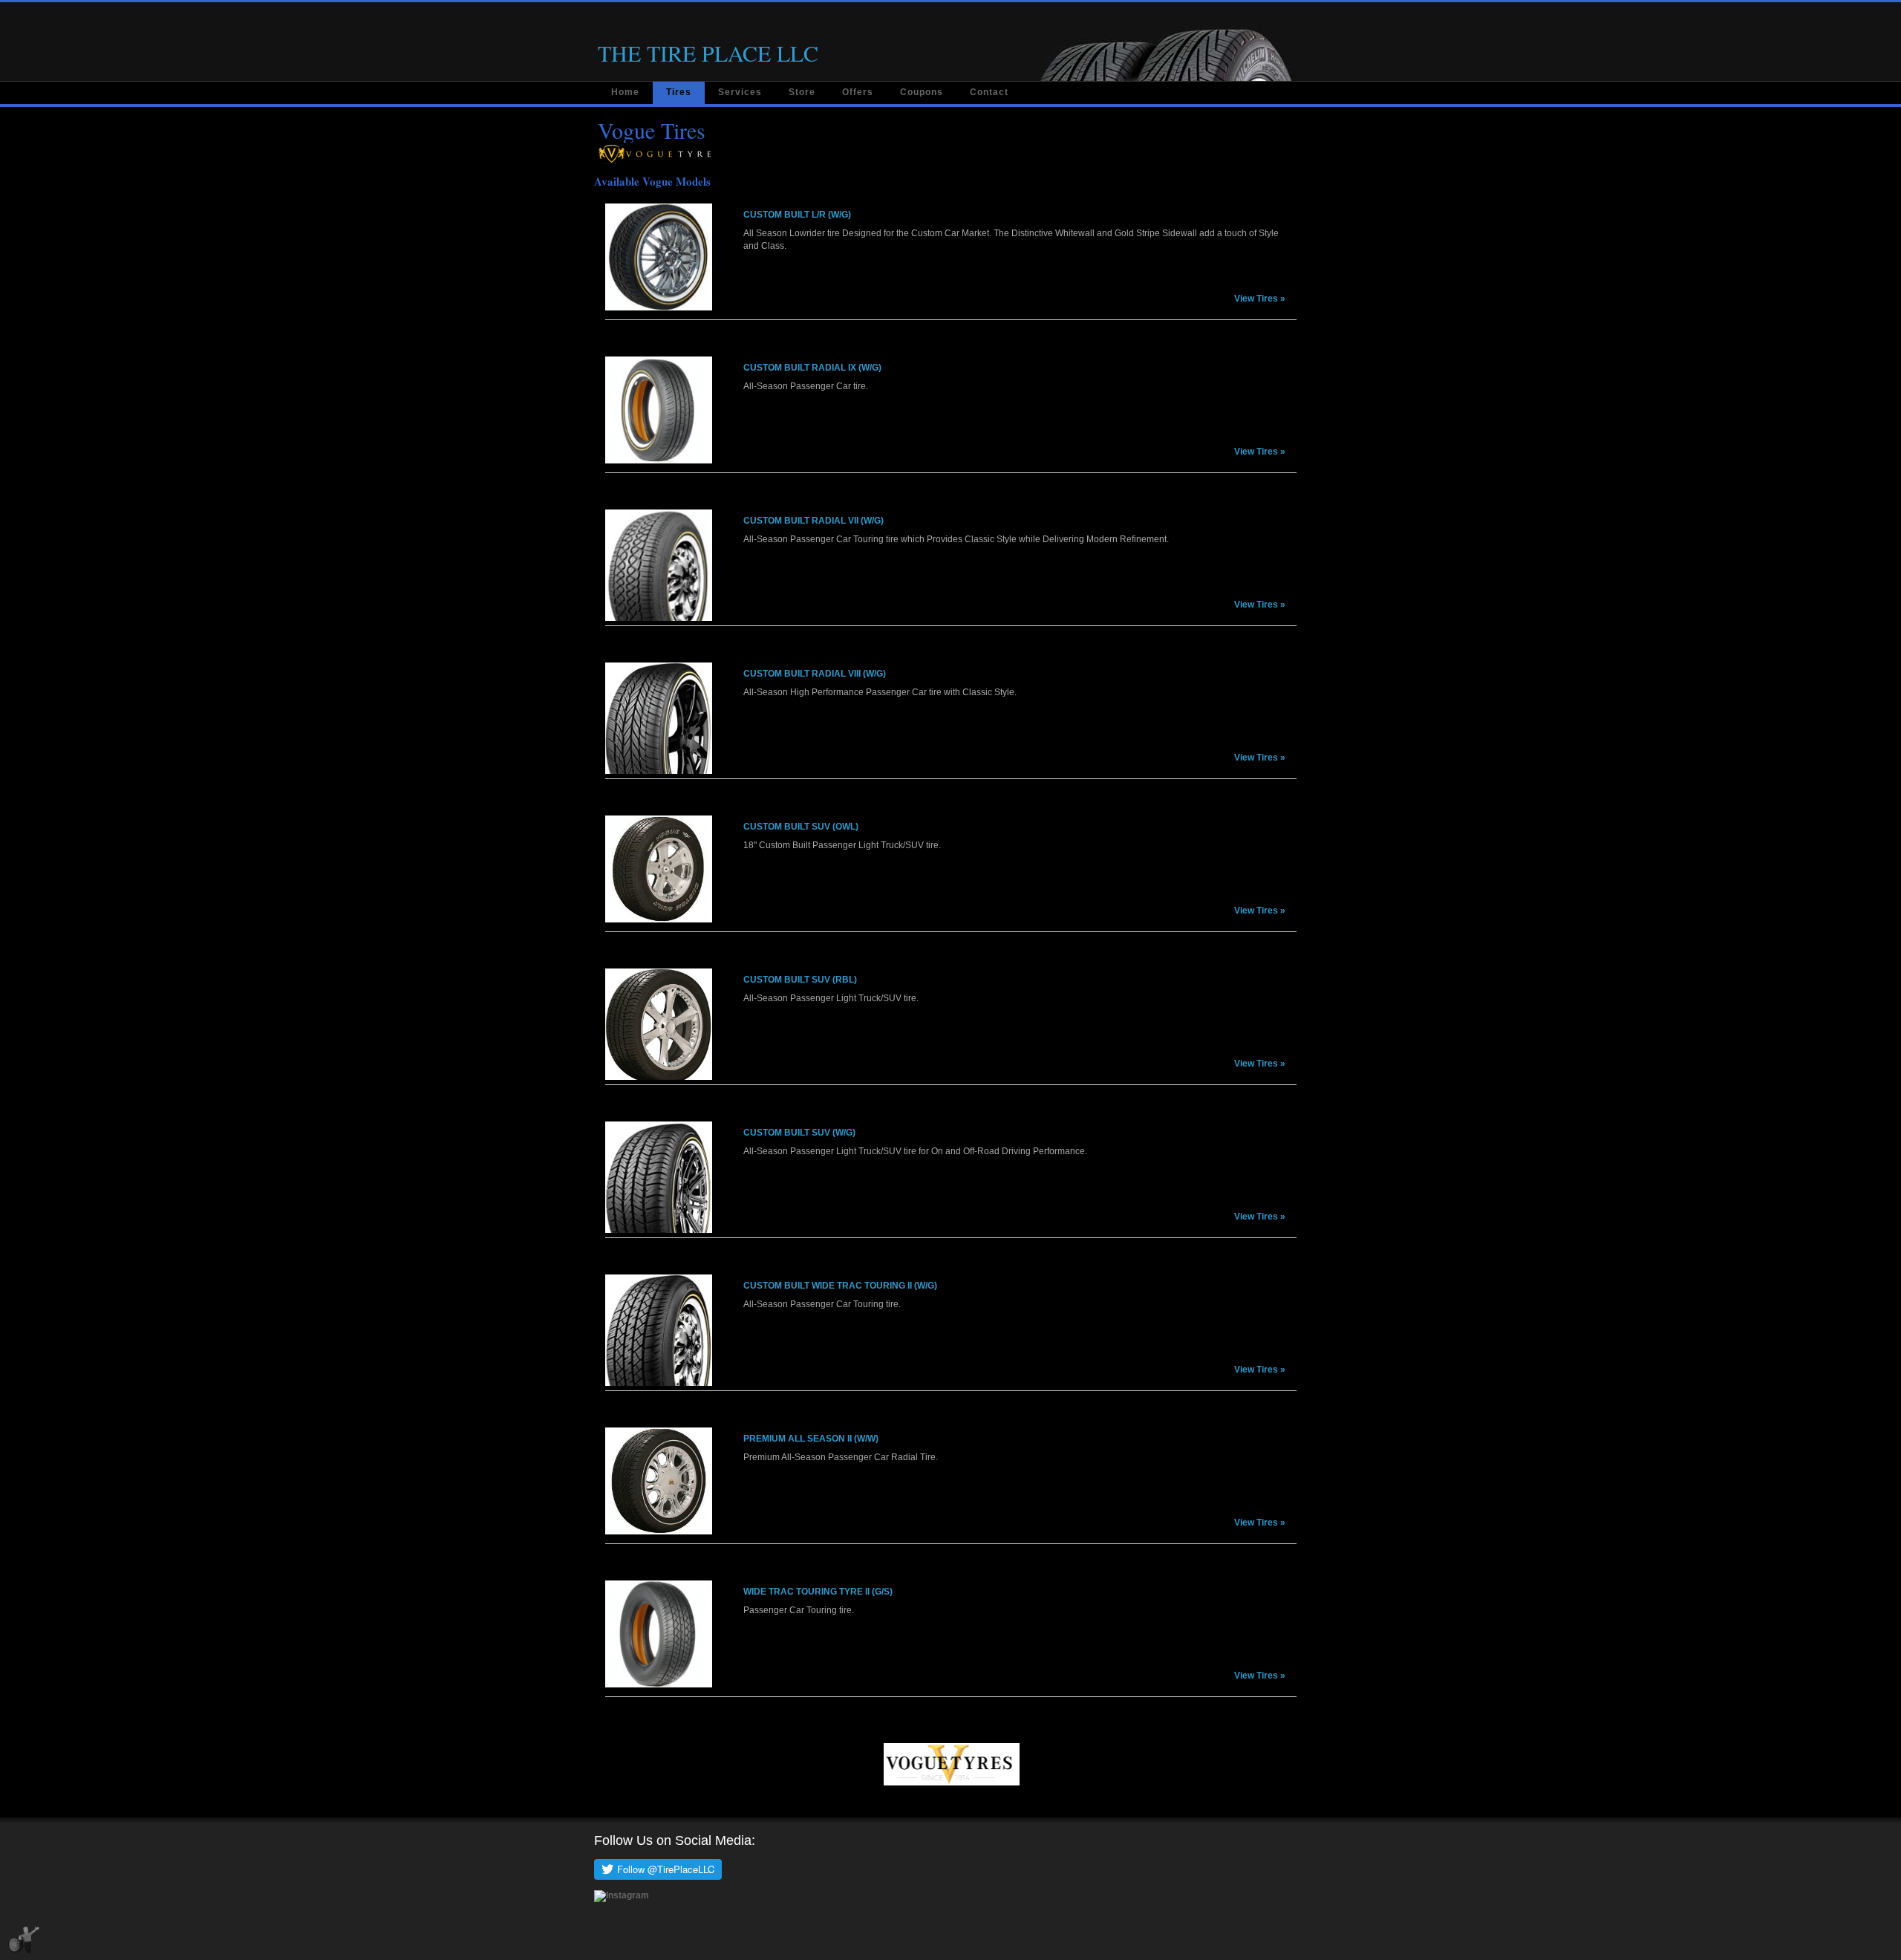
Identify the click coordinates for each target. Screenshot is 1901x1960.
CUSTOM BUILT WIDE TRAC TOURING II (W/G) (840, 1286)
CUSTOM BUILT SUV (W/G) (799, 1133)
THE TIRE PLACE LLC (708, 53)
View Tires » (1260, 299)
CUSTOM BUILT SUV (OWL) (801, 827)
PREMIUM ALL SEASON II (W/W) (811, 1439)
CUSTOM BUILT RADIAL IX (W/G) (812, 368)
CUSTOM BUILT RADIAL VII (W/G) (813, 521)
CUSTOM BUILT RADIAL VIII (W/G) (815, 674)
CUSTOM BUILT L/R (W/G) (797, 215)
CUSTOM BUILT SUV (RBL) (800, 980)
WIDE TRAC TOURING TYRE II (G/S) (818, 1592)
